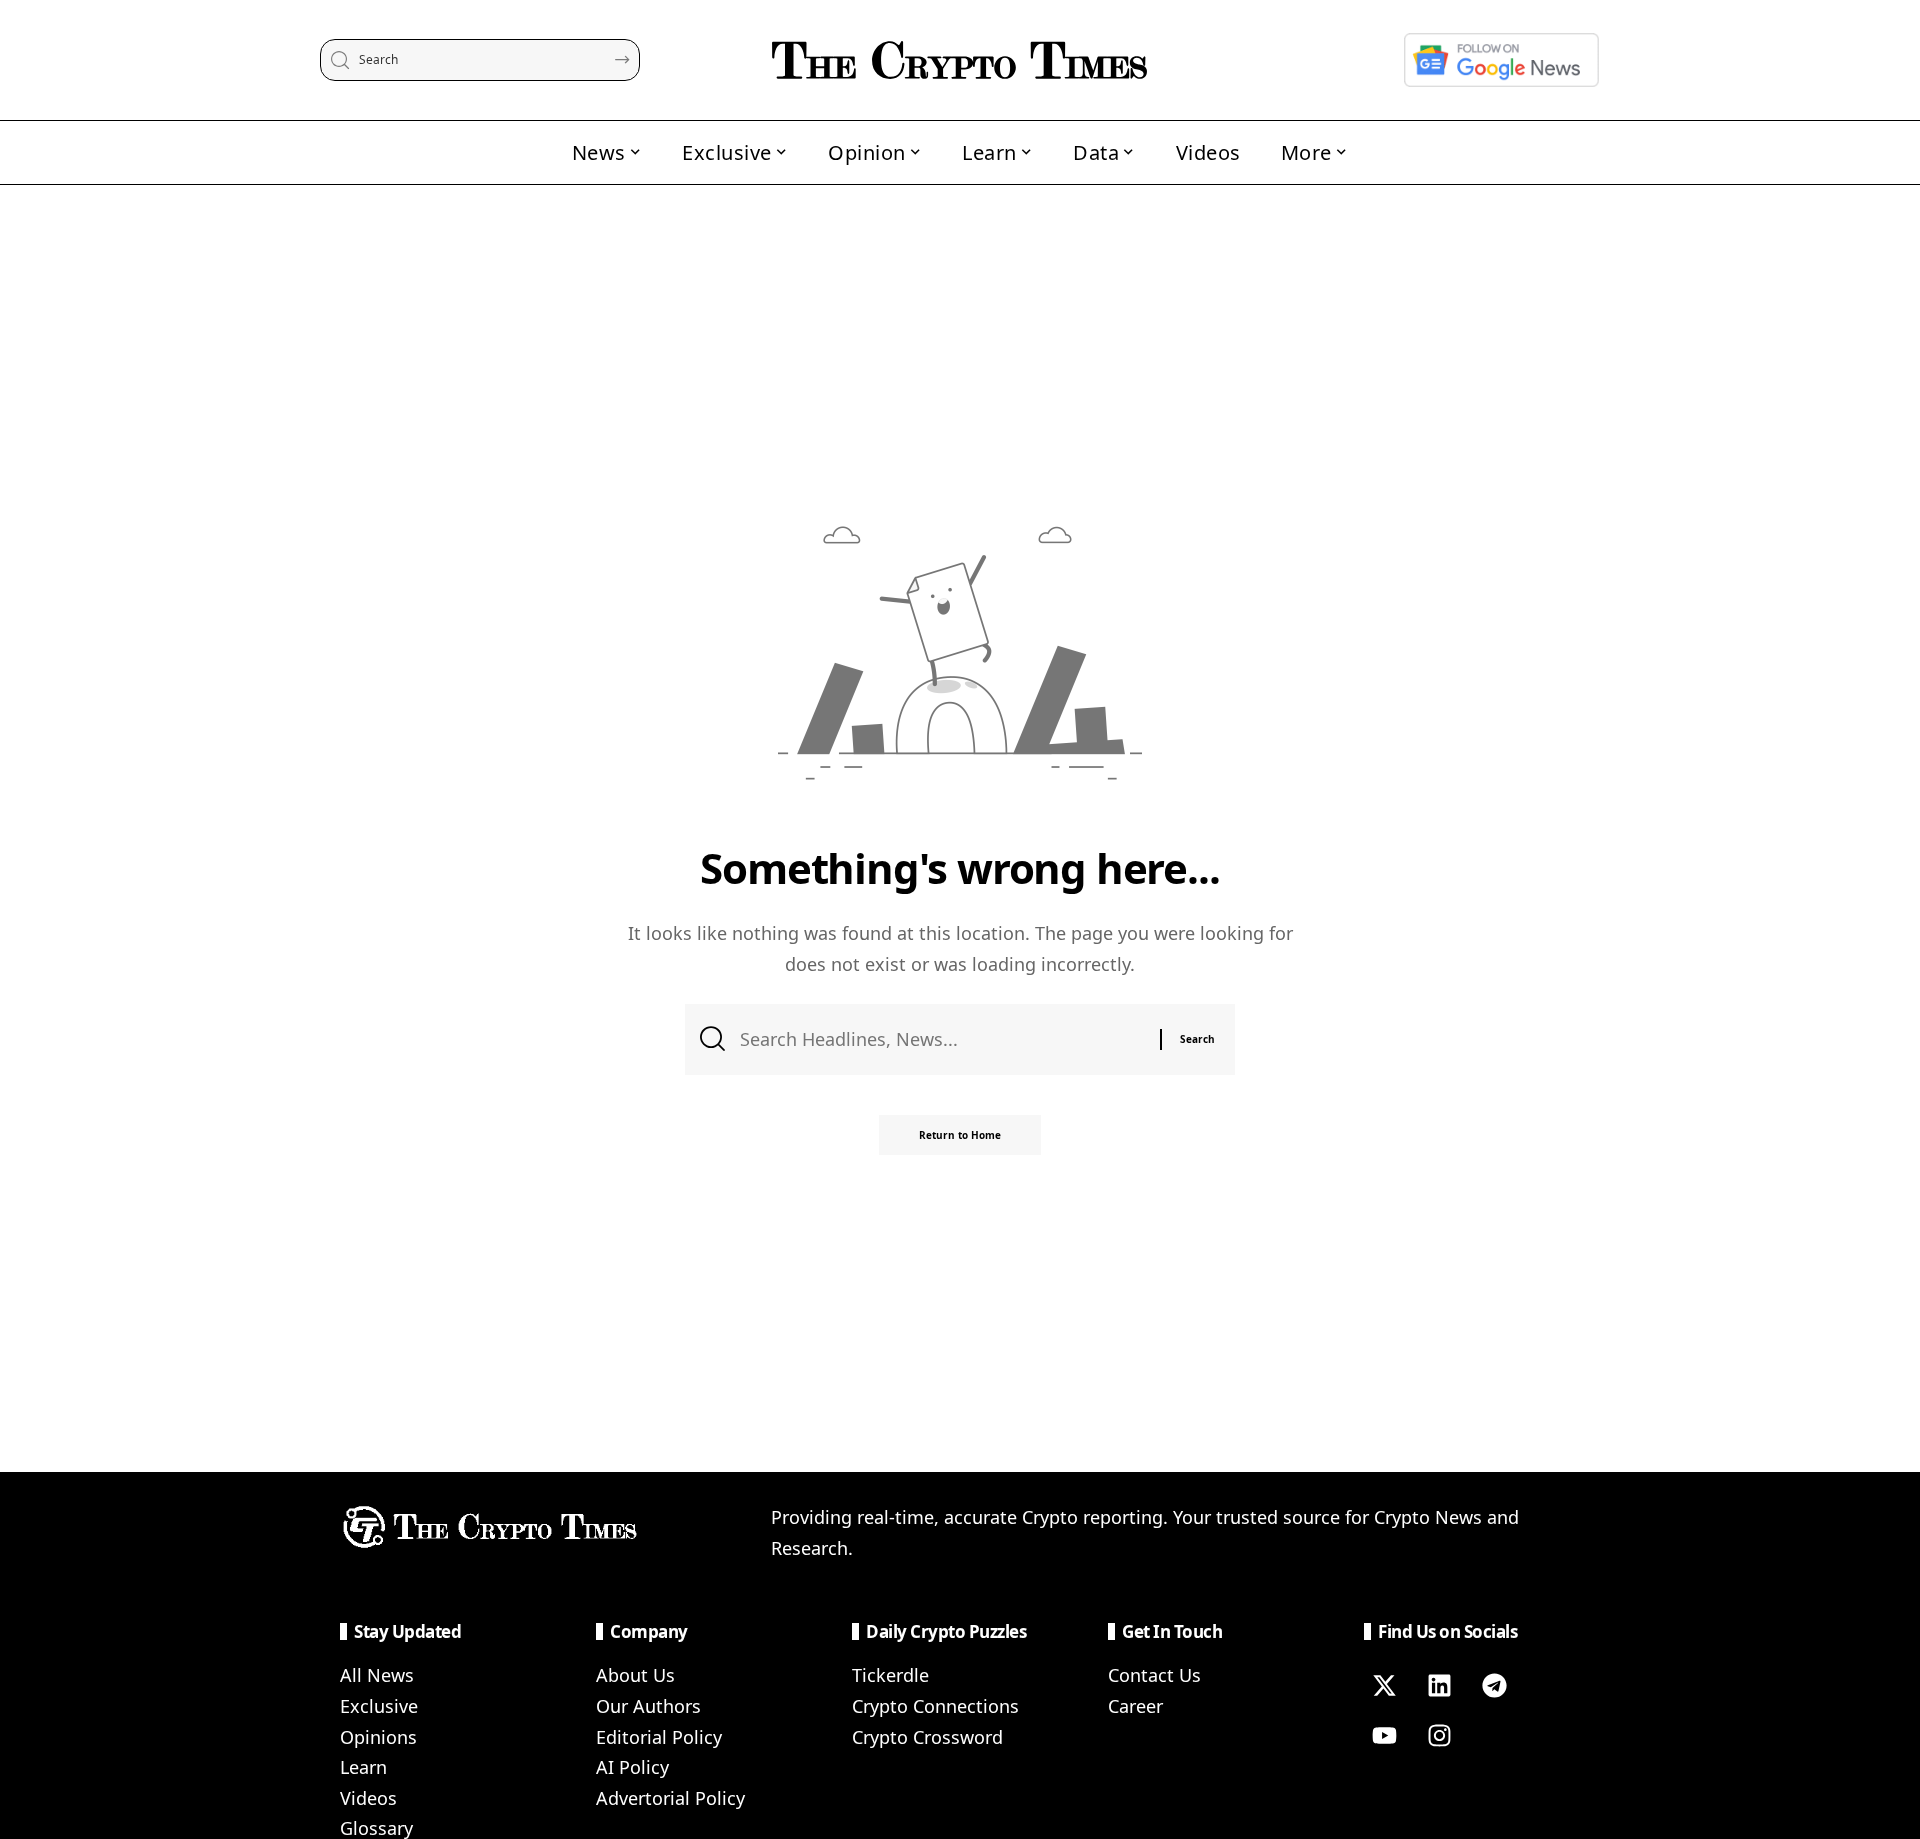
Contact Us (1154, 1675)
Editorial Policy (659, 1737)
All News (377, 1675)
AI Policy (632, 1767)
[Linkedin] (1439, 1685)
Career (1135, 1706)
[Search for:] (942, 1039)
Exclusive (379, 1706)
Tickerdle (890, 1675)
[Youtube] (1384, 1735)
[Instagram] (1439, 1735)
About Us (635, 1675)
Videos (368, 1798)
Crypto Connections (935, 1706)
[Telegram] (1494, 1685)
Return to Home (960, 1135)
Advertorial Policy (670, 1798)
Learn (363, 1767)
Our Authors (648, 1706)
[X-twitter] (1384, 1685)
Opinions (378, 1737)
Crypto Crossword (927, 1737)
